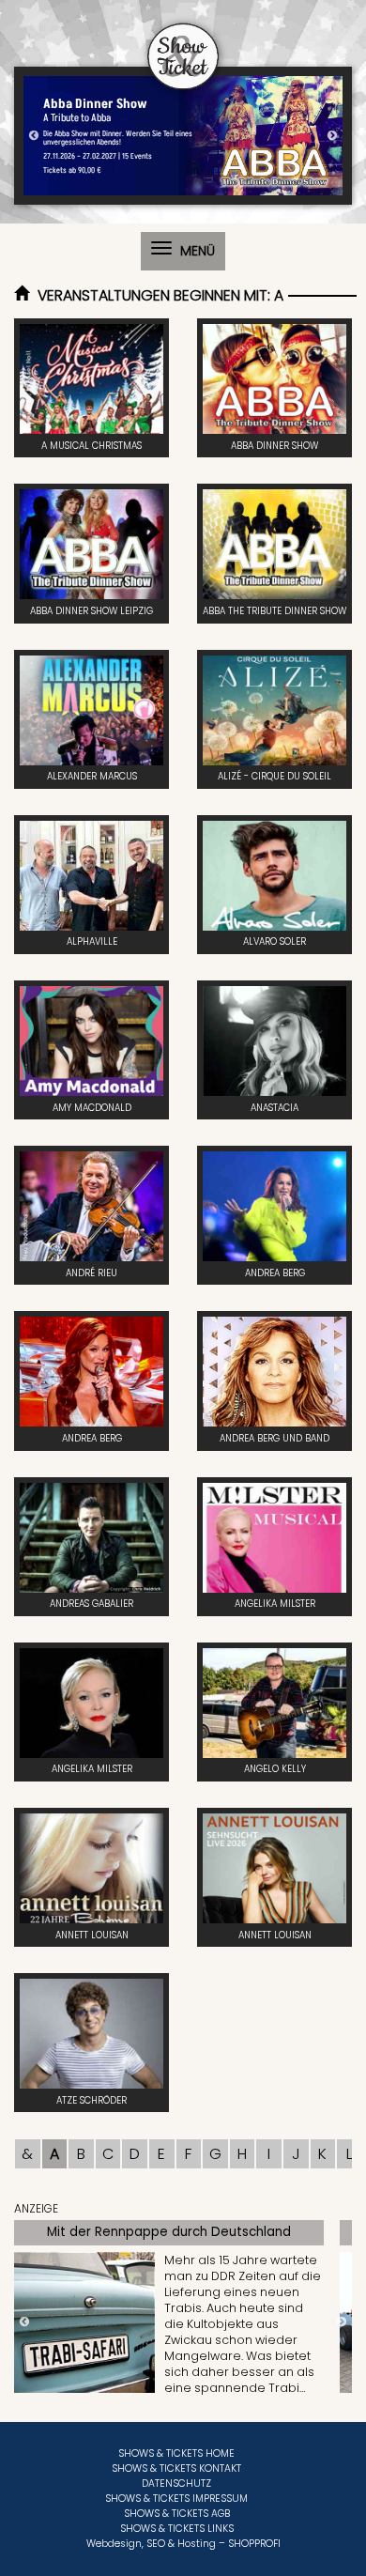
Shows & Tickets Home (176, 2453)
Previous (34, 136)
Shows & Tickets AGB (177, 2514)
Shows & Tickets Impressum (176, 2499)
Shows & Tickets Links (177, 2529)
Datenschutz (176, 2483)
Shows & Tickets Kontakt (176, 2468)
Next (332, 136)
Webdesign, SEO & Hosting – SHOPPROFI (183, 2544)
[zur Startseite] (183, 45)
